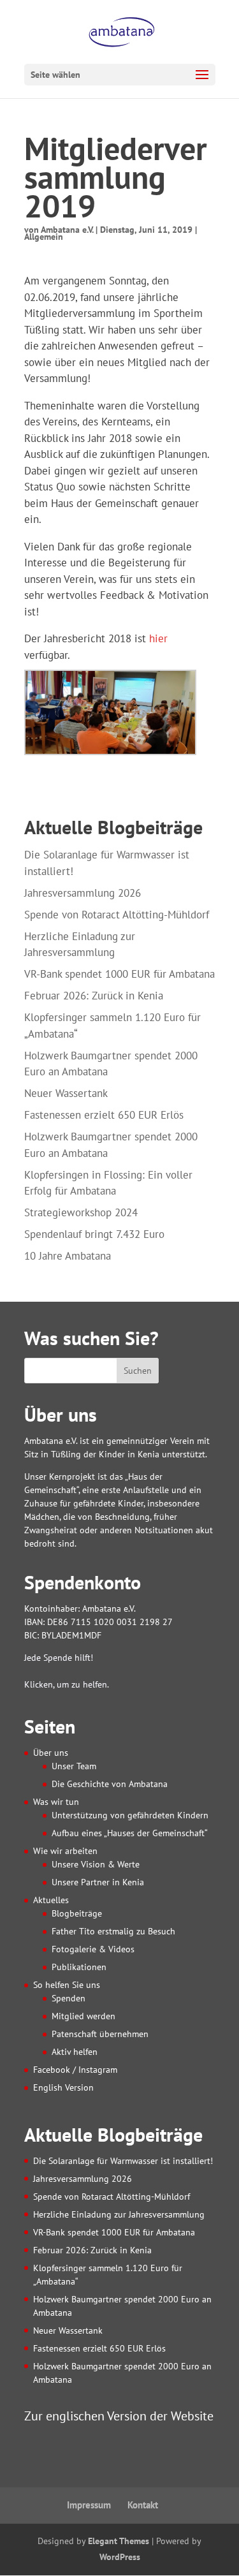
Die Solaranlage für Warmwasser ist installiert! (123, 2161)
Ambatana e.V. (67, 230)
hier (158, 638)
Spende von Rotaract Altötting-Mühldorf (117, 915)
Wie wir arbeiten (65, 1851)
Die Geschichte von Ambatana (110, 1784)
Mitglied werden (83, 2016)
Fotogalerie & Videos (93, 1949)
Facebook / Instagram (75, 2070)
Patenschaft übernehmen (100, 2034)
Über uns (51, 1753)
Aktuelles (51, 1900)
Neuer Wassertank (66, 1093)
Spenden (69, 1998)
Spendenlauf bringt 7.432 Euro (94, 1234)
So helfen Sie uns (67, 1985)
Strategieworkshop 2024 (81, 1212)
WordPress (120, 2557)
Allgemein (44, 237)
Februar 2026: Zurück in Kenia (94, 996)
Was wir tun (56, 1802)
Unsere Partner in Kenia (98, 1882)
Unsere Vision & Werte (96, 1864)
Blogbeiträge (77, 1913)
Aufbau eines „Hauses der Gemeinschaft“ (130, 1833)
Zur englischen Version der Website (119, 2416)
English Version (63, 2087)
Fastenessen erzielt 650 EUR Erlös (104, 1115)
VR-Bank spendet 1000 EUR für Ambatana (119, 974)
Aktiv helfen (75, 2052)
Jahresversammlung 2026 (83, 893)
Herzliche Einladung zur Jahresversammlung (119, 2214)
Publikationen (79, 1967)
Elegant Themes (119, 2541)
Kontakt (143, 2505)
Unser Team (74, 1766)
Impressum (89, 2505)
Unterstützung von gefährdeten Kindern (130, 1815)
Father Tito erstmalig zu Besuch (113, 1931)
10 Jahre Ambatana (68, 1256)
